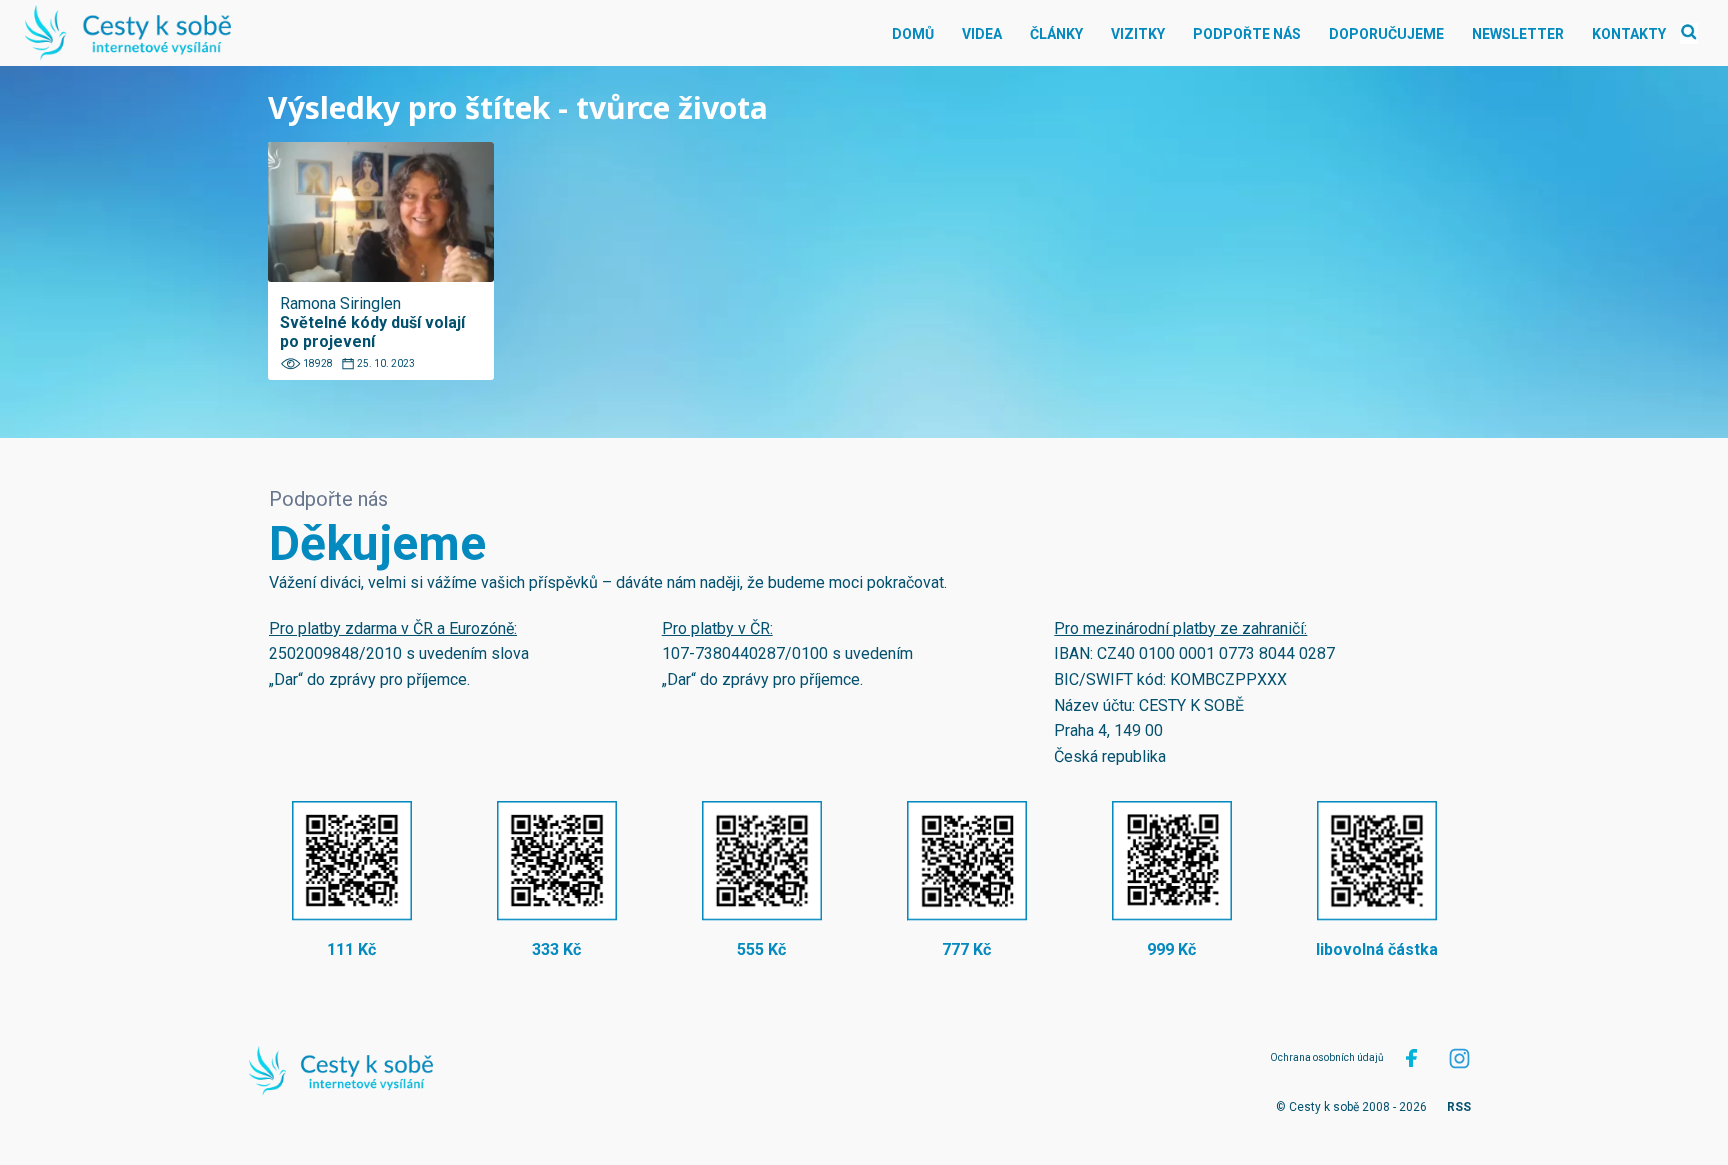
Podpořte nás (1247, 34)
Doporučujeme (1386, 34)
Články (1056, 34)
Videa (982, 34)
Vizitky (1138, 34)
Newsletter (1518, 34)
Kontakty (1629, 34)
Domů (913, 34)
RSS (1459, 1107)
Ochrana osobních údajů (1327, 1057)
